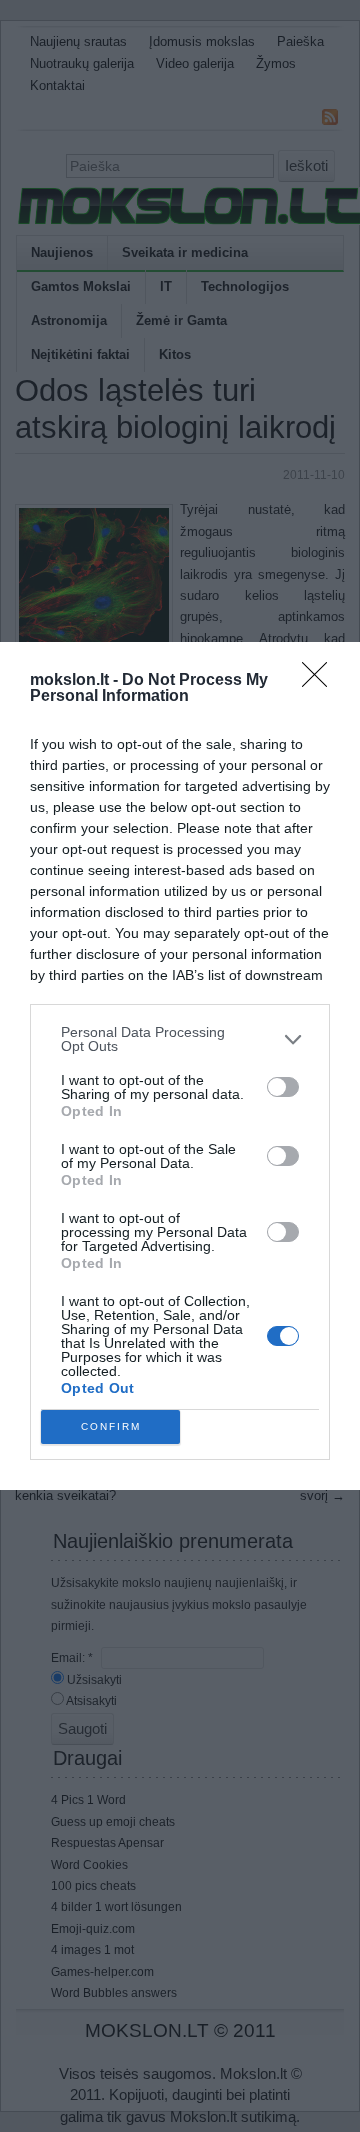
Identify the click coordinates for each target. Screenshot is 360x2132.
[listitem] (180, 1039)
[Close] (321, 681)
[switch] (283, 1087)
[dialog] (180, 1066)
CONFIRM (111, 1426)
